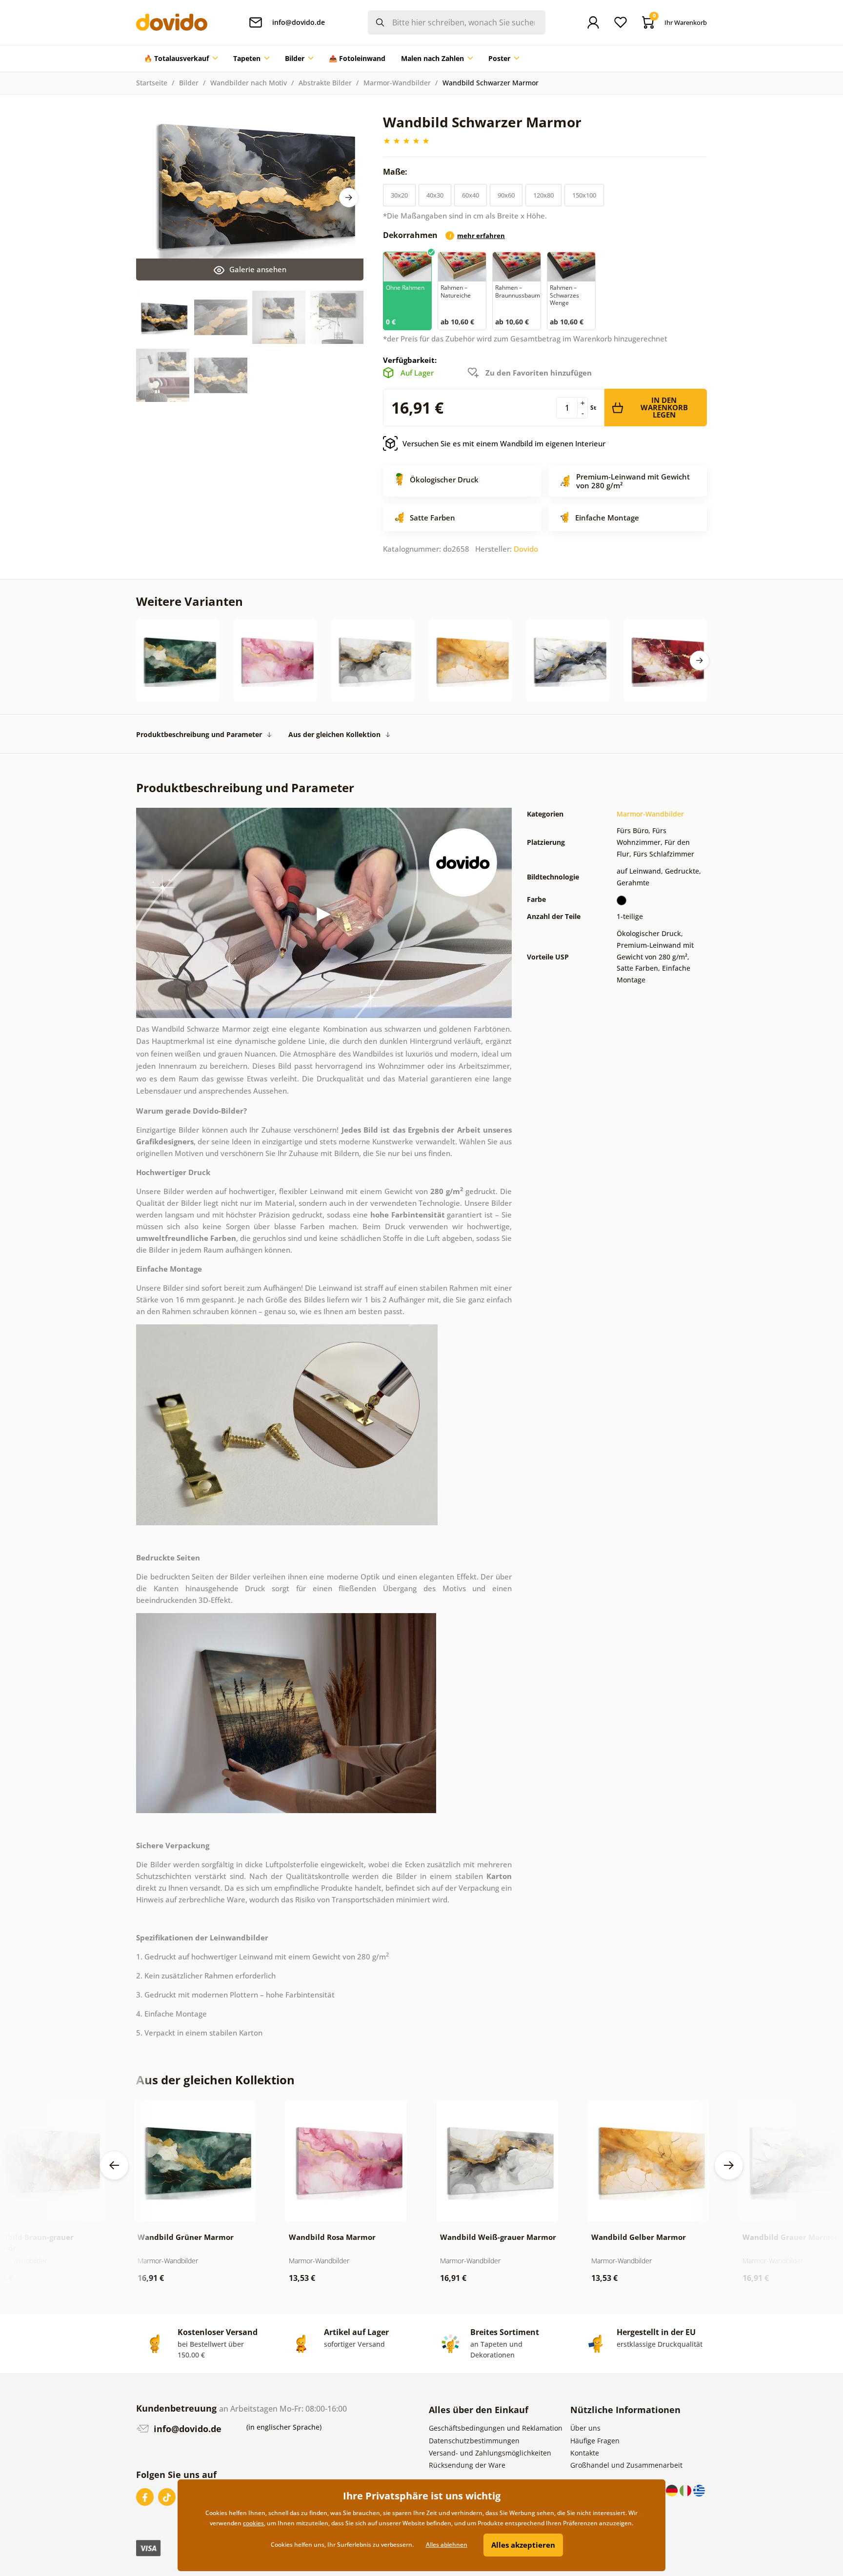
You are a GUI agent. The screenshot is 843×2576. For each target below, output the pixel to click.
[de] (673, 2490)
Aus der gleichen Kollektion (334, 734)
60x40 (471, 195)
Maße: (396, 172)
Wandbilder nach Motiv (249, 83)
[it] (686, 2490)
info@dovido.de (186, 2429)
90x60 (506, 195)
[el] (699, 2490)
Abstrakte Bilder (325, 83)
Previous (114, 2165)
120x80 (543, 195)
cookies (253, 2523)
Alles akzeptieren (523, 2545)
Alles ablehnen (447, 2545)
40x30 (435, 195)
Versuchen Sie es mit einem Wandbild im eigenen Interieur (504, 443)
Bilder (189, 83)
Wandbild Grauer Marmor (790, 2237)
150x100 (584, 195)
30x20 (399, 195)
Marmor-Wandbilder (397, 83)
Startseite (152, 83)
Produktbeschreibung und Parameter (199, 734)
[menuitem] (181, 59)
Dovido (526, 549)
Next (349, 198)
